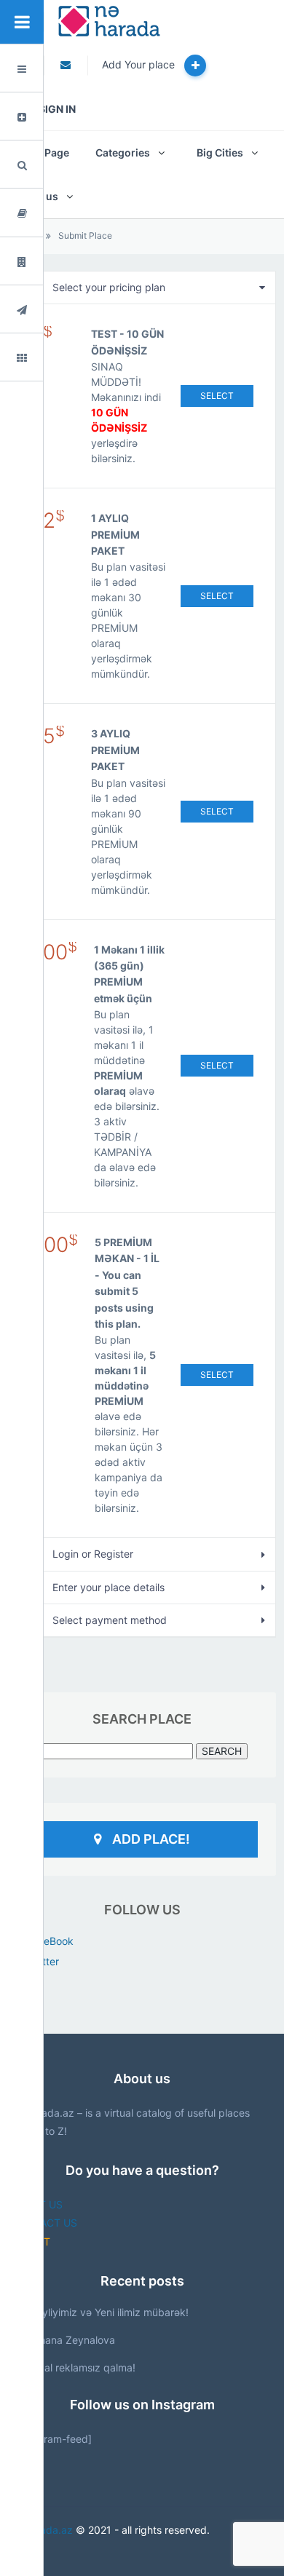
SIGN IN (57, 109)
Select (217, 396)
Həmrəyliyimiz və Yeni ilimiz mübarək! (100, 2312)
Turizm (61, 310)
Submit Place (85, 235)
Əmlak (60, 262)
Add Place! (151, 1839)
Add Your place (140, 64)
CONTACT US (44, 2223)
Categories (123, 152)
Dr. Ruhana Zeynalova (63, 2340)
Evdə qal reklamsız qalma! (73, 2367)
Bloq (56, 213)
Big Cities (220, 152)
